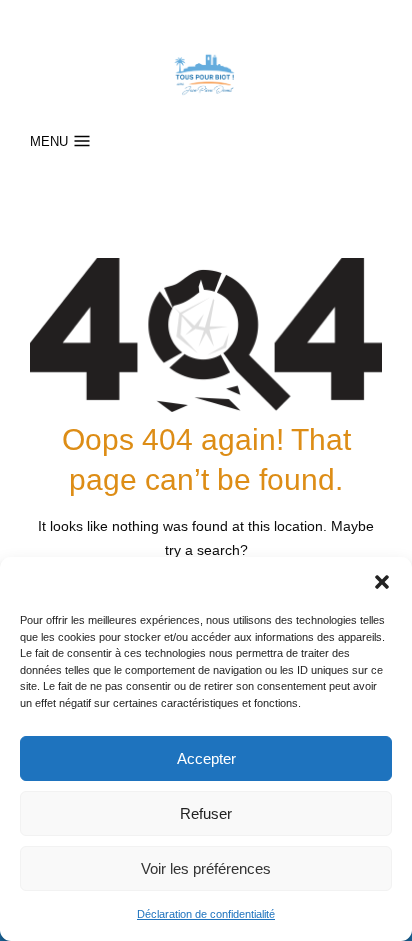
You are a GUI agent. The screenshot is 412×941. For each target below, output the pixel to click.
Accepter (206, 758)
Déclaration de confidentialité (206, 914)
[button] (382, 582)
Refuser (206, 813)
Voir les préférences (206, 868)
